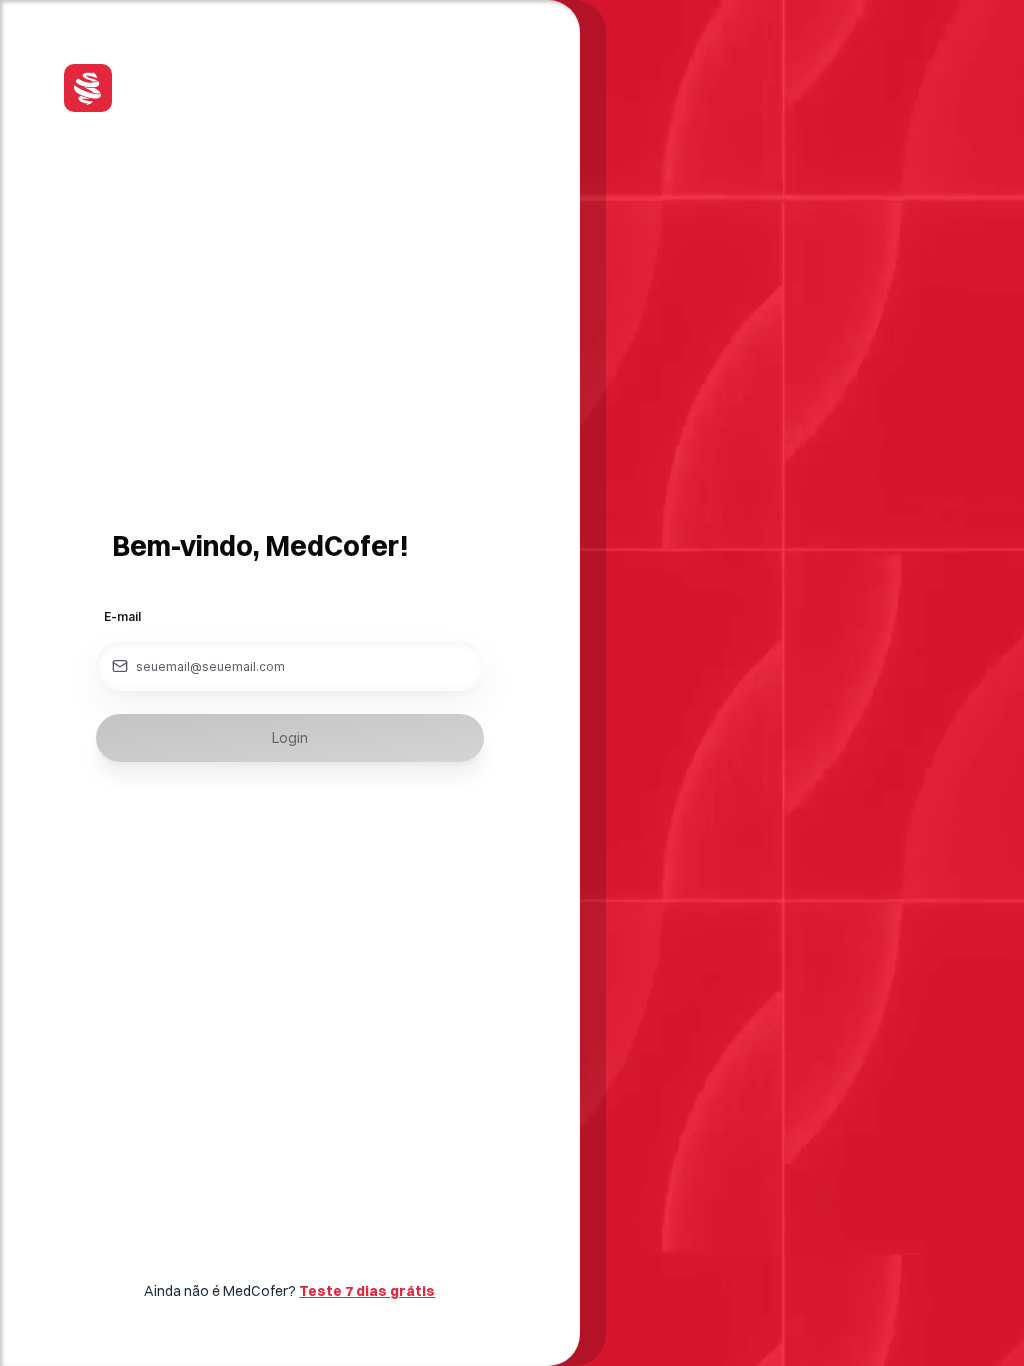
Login (290, 737)
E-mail (122, 616)
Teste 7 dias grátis (367, 1291)
